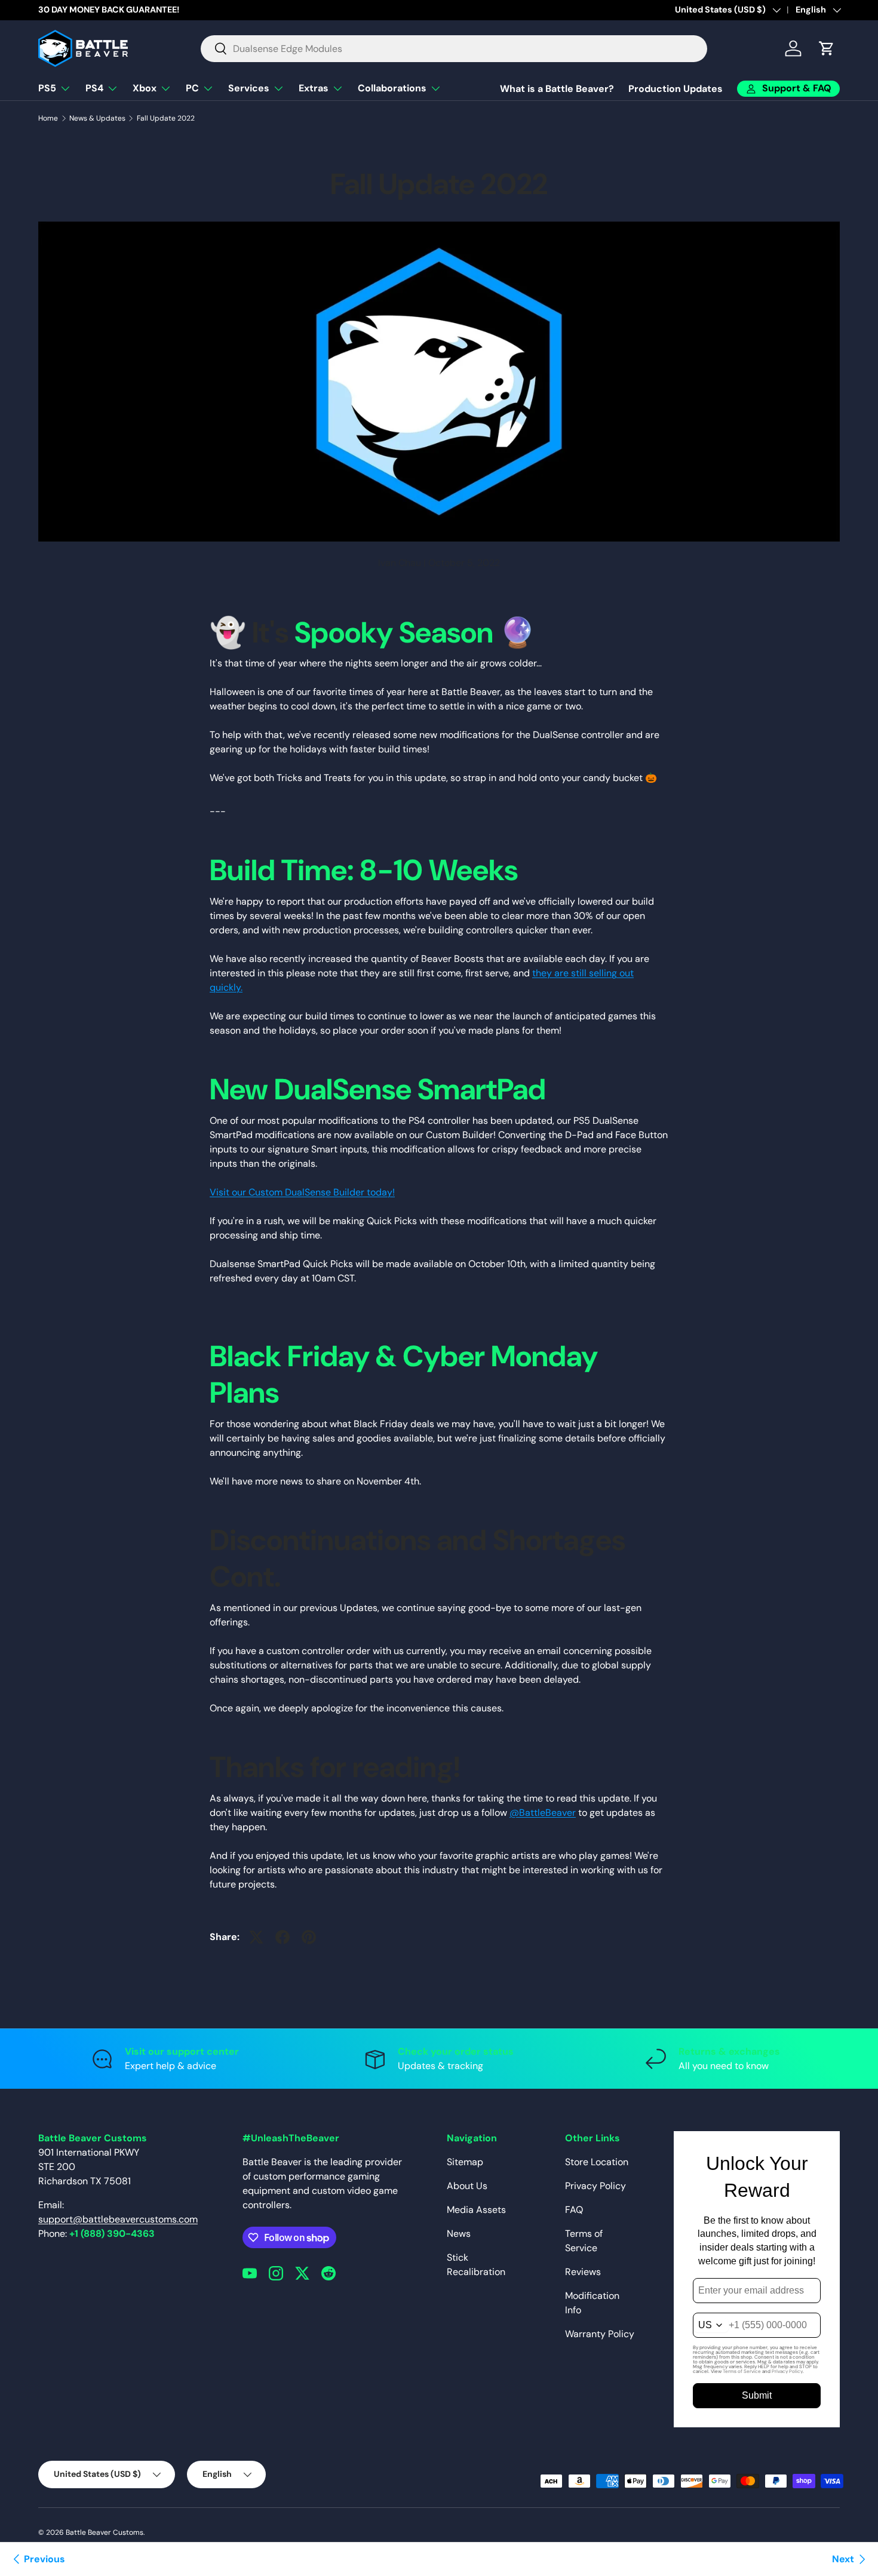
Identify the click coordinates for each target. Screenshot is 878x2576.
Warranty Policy (600, 2334)
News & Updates (97, 118)
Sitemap (465, 2162)
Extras (314, 88)
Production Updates (676, 89)
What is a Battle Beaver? (557, 89)
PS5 (47, 88)
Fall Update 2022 (166, 118)
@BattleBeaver (543, 1813)
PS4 (94, 88)
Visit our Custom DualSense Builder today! (302, 1192)
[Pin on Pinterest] (309, 1937)
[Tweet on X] (256, 1937)
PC (192, 88)
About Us (467, 2186)
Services (249, 88)
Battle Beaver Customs (105, 2532)
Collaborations (392, 88)
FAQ (574, 2210)
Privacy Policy (595, 2186)
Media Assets (476, 2210)
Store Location (597, 2162)
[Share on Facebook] (283, 1937)
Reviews (583, 2272)
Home (48, 118)
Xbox (145, 88)
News (459, 2234)
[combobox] (454, 49)
